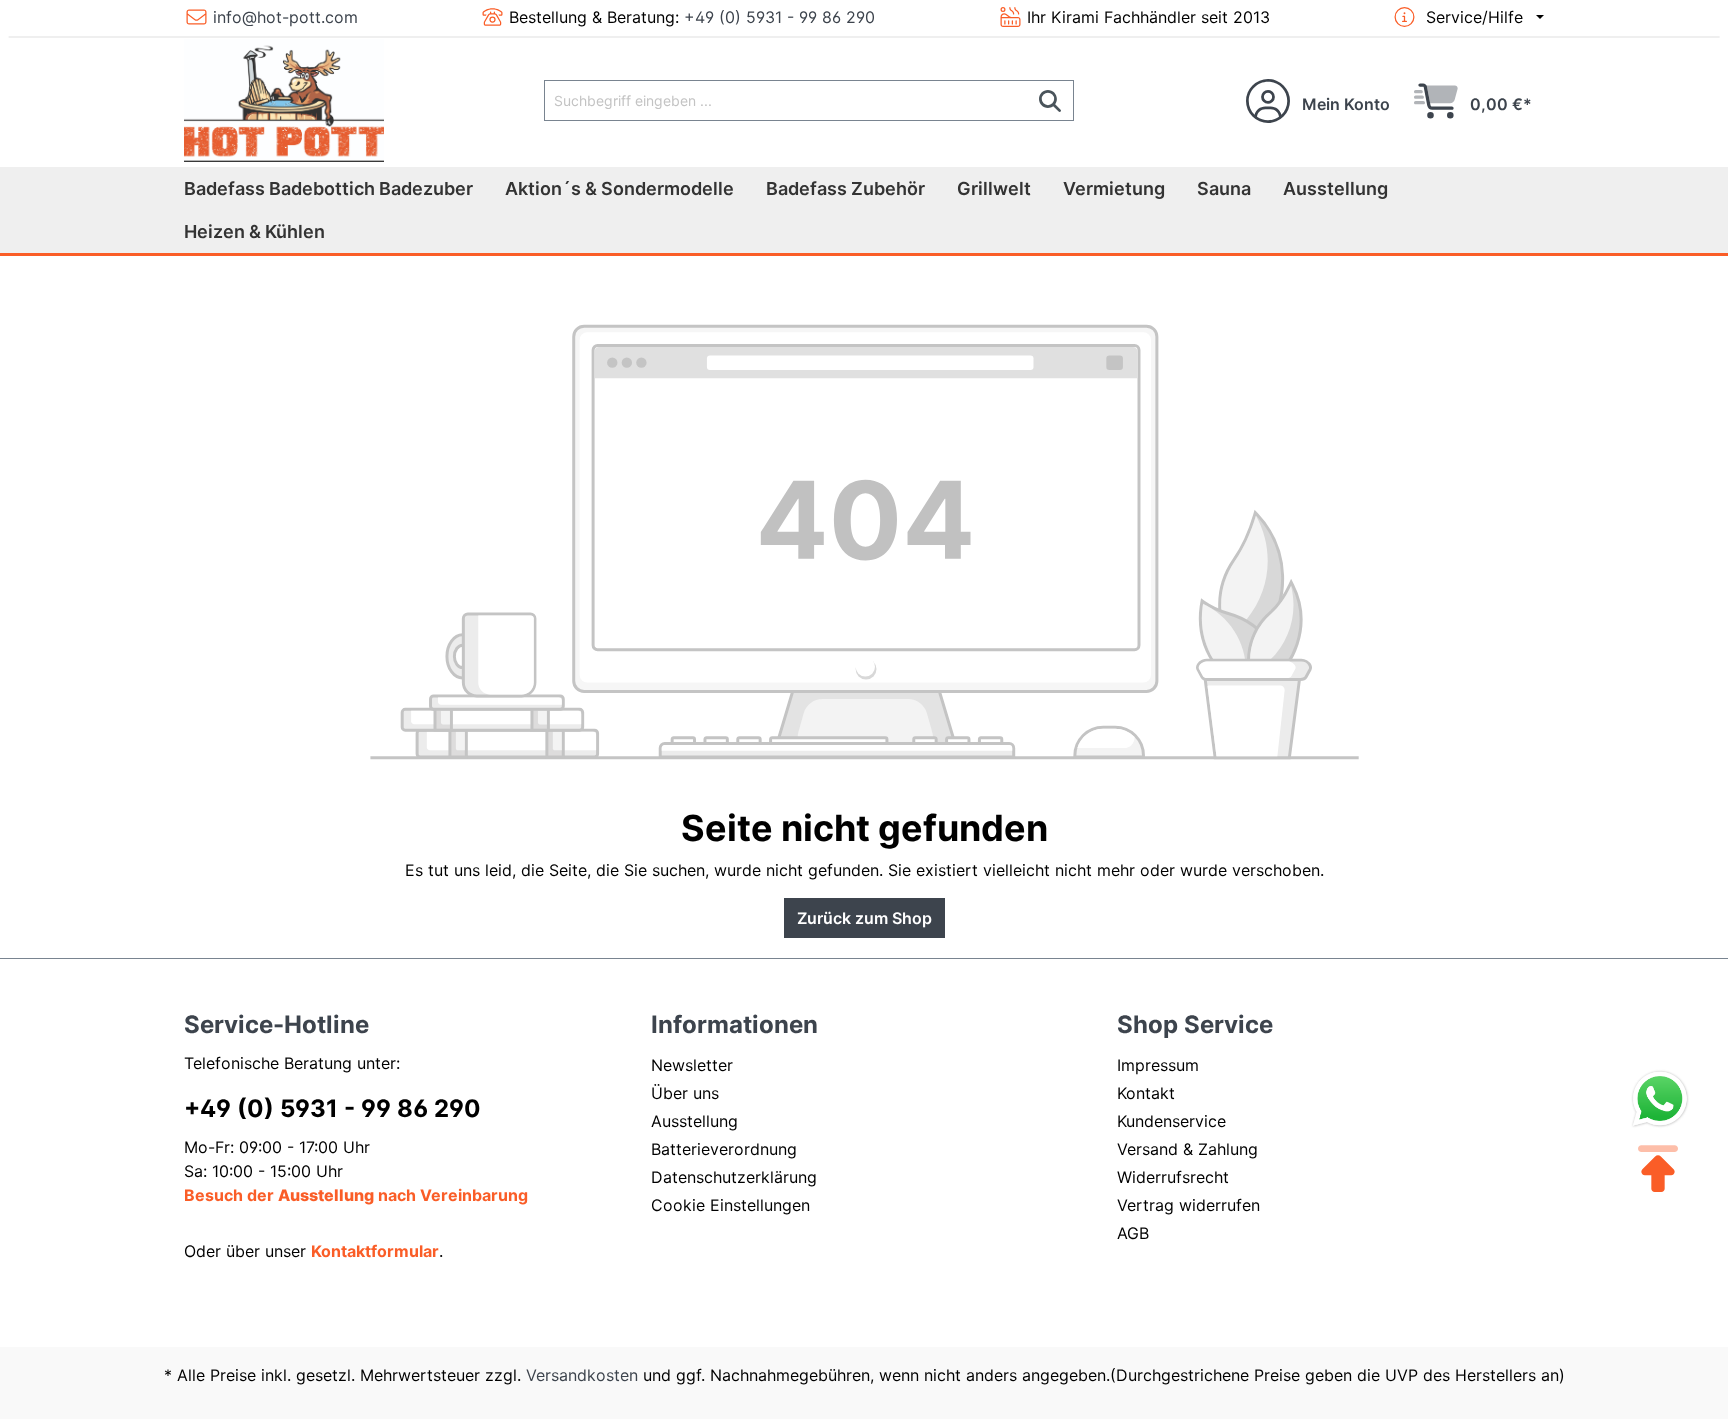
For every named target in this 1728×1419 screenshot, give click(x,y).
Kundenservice (1171, 1121)
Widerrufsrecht (1173, 1177)
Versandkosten (582, 1375)
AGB (1133, 1233)
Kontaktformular (375, 1251)
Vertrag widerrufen (1188, 1205)
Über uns (685, 1093)
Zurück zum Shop (864, 918)
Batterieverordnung (724, 1149)
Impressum (1158, 1065)
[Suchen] (1050, 100)
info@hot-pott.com (285, 17)
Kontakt (1146, 1093)
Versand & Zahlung (1187, 1149)
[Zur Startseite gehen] (284, 100)
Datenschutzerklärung (734, 1177)
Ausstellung (694, 1121)
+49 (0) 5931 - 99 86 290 (779, 17)
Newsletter (692, 1065)
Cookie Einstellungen (730, 1205)
